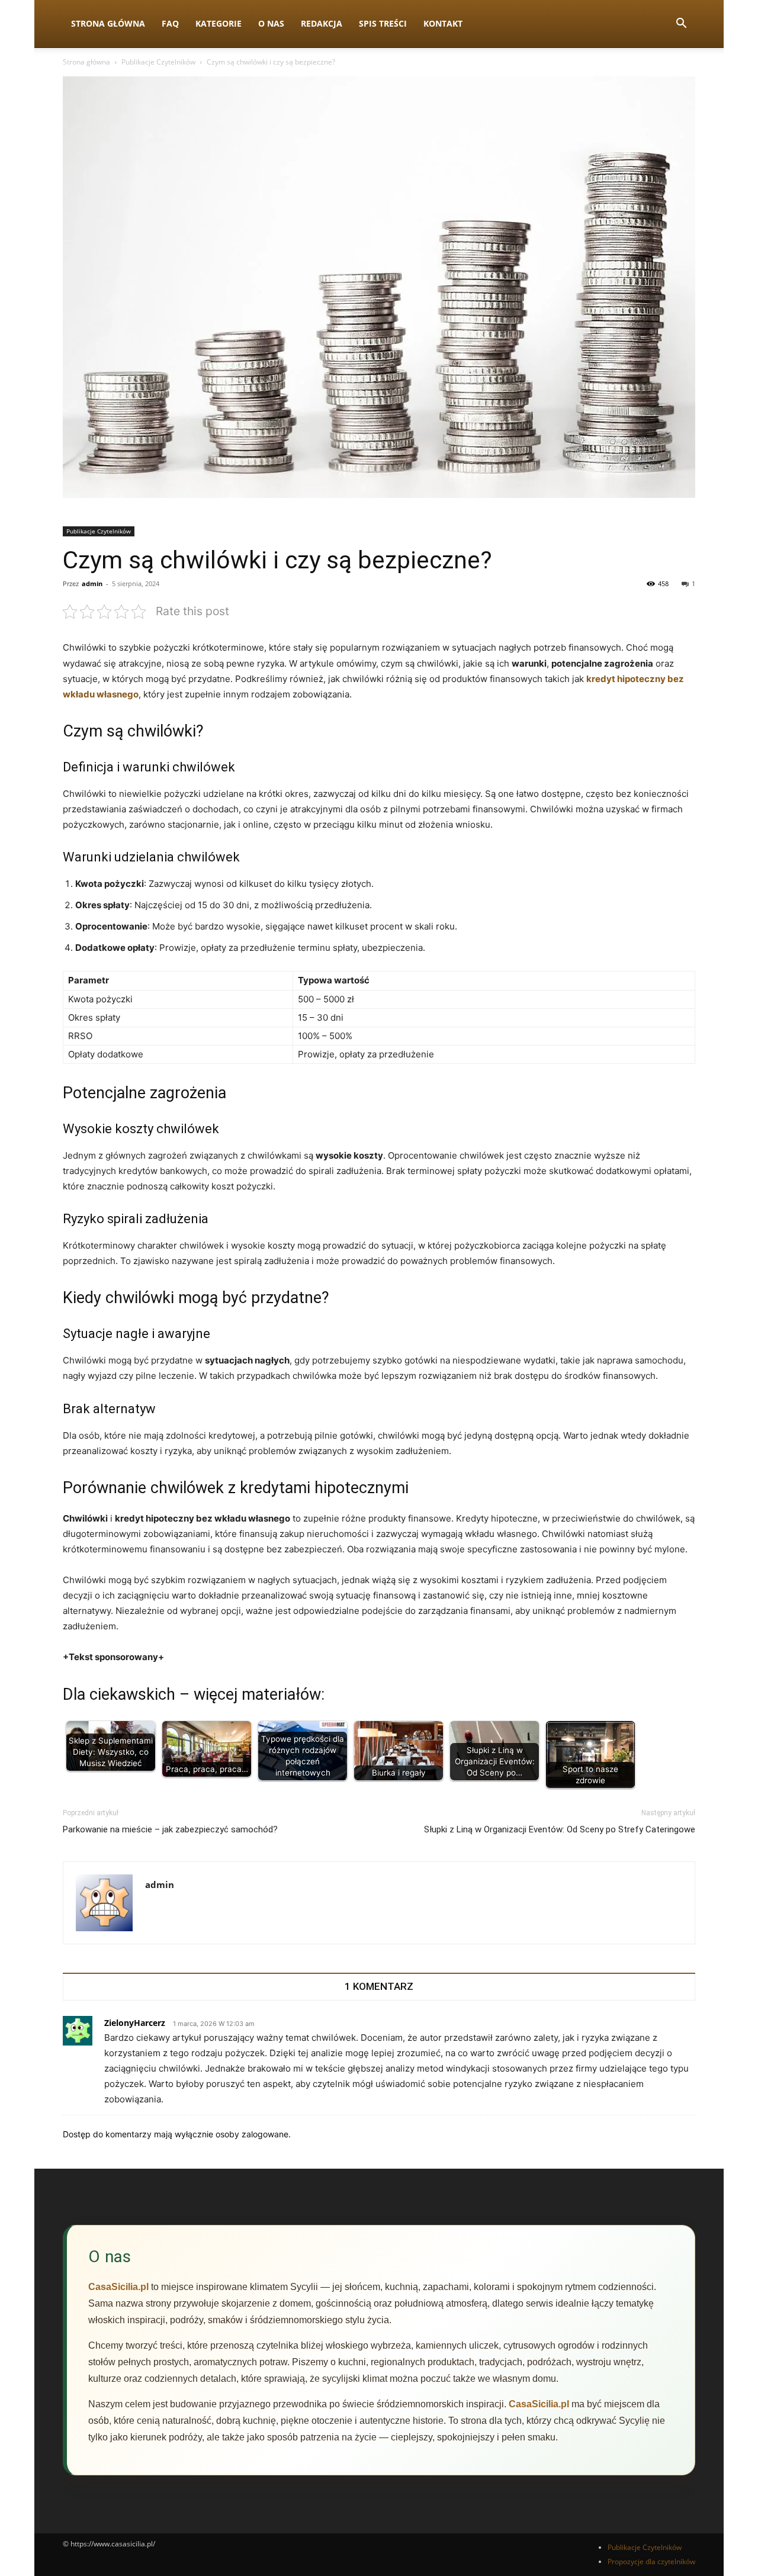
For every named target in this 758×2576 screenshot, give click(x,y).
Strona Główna (108, 23)
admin (92, 583)
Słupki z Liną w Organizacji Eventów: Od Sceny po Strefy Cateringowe (560, 1829)
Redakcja (322, 23)
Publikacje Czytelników (158, 62)
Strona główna (86, 62)
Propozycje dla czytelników (651, 2561)
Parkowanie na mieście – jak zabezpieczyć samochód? (170, 1829)
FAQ (170, 23)
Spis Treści (383, 23)
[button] (681, 25)
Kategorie (219, 23)
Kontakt (443, 23)
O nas (271, 23)
